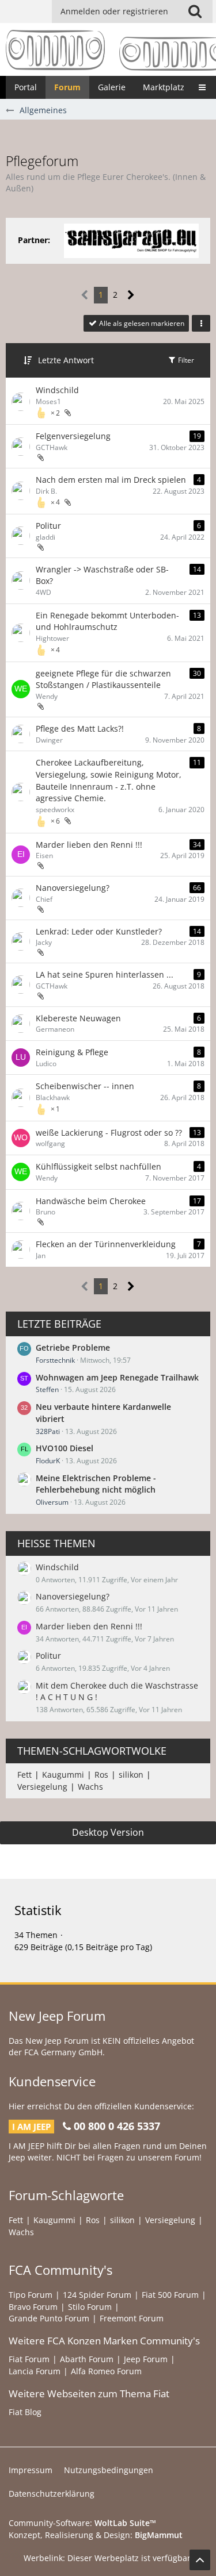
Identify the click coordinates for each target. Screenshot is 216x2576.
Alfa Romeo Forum (106, 2371)
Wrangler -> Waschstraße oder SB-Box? (102, 575)
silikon (131, 1775)
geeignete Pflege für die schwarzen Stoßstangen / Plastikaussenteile (103, 679)
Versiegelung (42, 1787)
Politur (48, 526)
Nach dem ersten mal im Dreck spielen (111, 480)
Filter (185, 360)
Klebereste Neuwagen (78, 1018)
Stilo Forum (90, 2307)
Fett (24, 1775)
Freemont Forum (132, 2318)
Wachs (90, 1787)
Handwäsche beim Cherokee (91, 1201)
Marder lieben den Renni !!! (89, 845)
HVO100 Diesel (65, 1448)
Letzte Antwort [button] (66, 360)
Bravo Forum (33, 2307)
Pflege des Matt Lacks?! (80, 728)
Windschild (57, 390)
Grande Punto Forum (49, 2318)
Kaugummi (63, 1775)
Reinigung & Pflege (72, 1052)
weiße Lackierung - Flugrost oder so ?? (109, 1133)
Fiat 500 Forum (170, 2295)
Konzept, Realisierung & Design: (96, 2535)
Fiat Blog (25, 2412)
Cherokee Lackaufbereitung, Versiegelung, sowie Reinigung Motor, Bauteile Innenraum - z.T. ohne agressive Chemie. (109, 780)
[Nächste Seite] (131, 295)
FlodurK (48, 1461)
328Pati (48, 1431)
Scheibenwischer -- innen (85, 1086)
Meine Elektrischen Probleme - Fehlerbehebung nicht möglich (96, 1484)
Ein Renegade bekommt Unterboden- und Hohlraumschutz (107, 621)
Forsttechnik (55, 1360)
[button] (195, 11)
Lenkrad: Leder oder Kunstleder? (99, 931)
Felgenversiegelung (73, 436)
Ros (101, 1775)
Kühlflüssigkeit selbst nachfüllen (98, 1166)
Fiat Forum (29, 2359)
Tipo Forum (31, 2295)
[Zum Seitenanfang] (200, 2560)
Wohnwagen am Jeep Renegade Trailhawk (117, 1377)
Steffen (47, 1389)
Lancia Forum (35, 2371)
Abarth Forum (87, 2359)
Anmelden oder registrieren (114, 11)
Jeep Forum (146, 2359)
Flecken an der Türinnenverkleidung (106, 1244)
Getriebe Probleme (73, 1347)
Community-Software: (82, 2523)
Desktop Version (108, 1832)
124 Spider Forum (97, 2295)
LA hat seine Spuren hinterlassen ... (105, 974)
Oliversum (52, 1502)
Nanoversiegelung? (73, 888)
